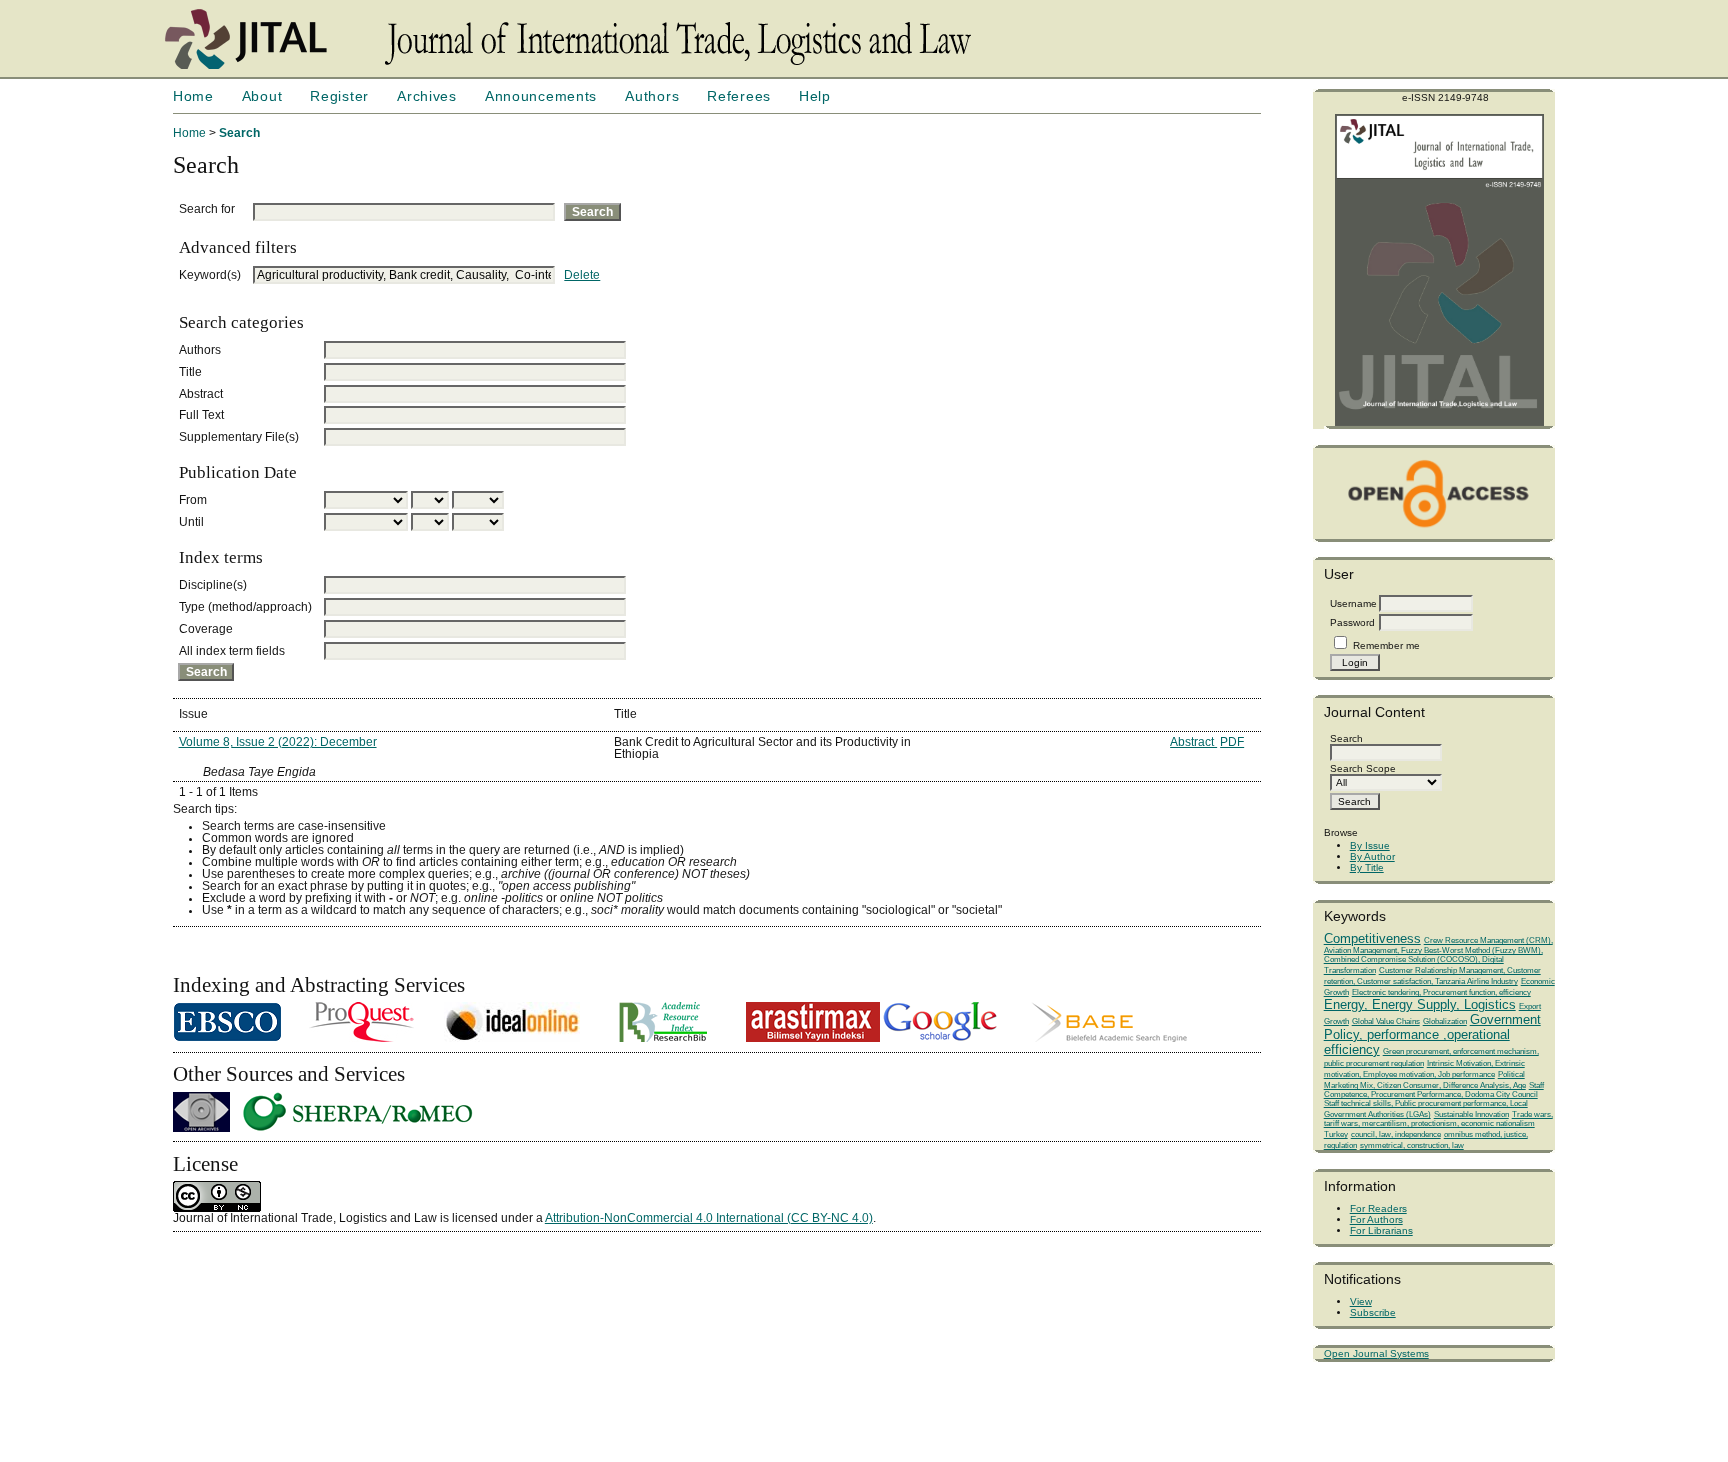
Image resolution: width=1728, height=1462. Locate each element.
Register (339, 96)
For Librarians (1381, 1230)
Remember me (1386, 645)
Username (1353, 603)
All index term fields (232, 651)
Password (1352, 622)
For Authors (1376, 1219)
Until (191, 522)
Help (815, 96)
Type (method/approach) (245, 607)
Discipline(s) (213, 585)
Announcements (541, 96)
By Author (1372, 856)
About (262, 96)
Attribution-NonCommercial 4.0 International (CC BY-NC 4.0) (709, 1218)
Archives (427, 96)
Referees (739, 96)
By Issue (1370, 845)
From (193, 500)
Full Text (201, 415)
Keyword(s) (210, 275)
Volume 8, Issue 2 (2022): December (278, 742)
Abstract (201, 394)
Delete (582, 275)
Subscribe (1373, 1312)
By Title (1367, 867)
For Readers (1378, 1208)
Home (193, 96)
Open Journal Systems (1376, 1353)
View (1361, 1301)
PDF (1232, 742)
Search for (207, 209)
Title (190, 372)
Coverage (206, 629)
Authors (652, 96)
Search (239, 133)
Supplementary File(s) (239, 437)
